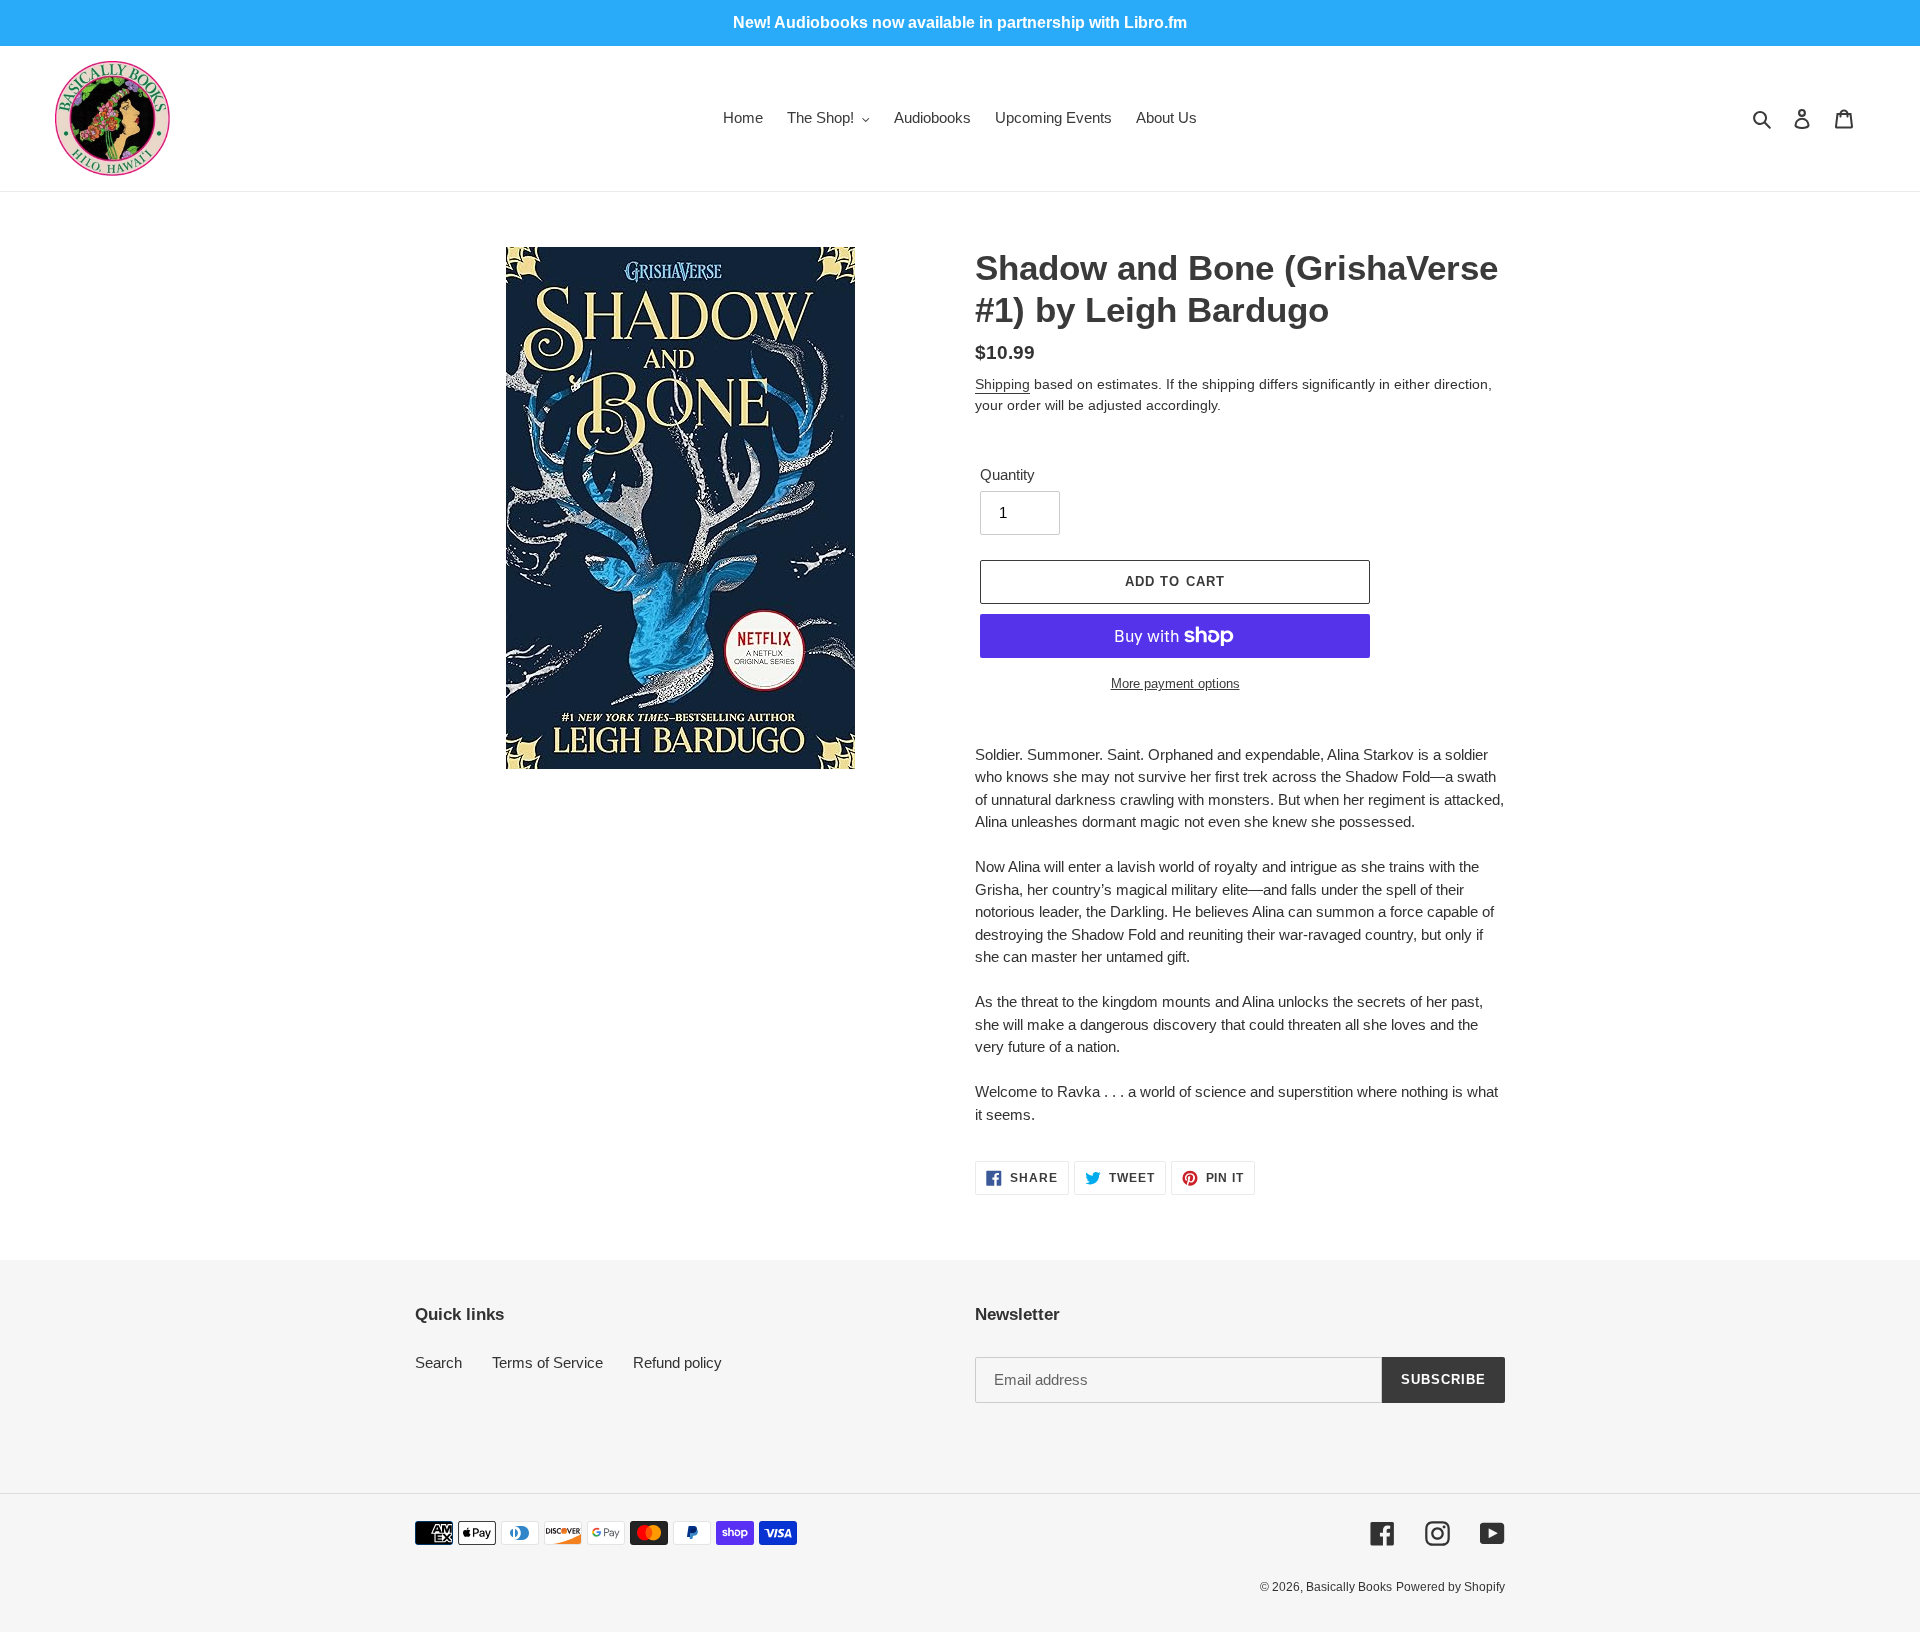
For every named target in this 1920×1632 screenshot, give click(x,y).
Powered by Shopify (1450, 1587)
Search (438, 1362)
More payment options (1175, 683)
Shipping (1002, 384)
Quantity (1007, 474)
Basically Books (1349, 1587)
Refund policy (677, 1362)
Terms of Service (547, 1362)
